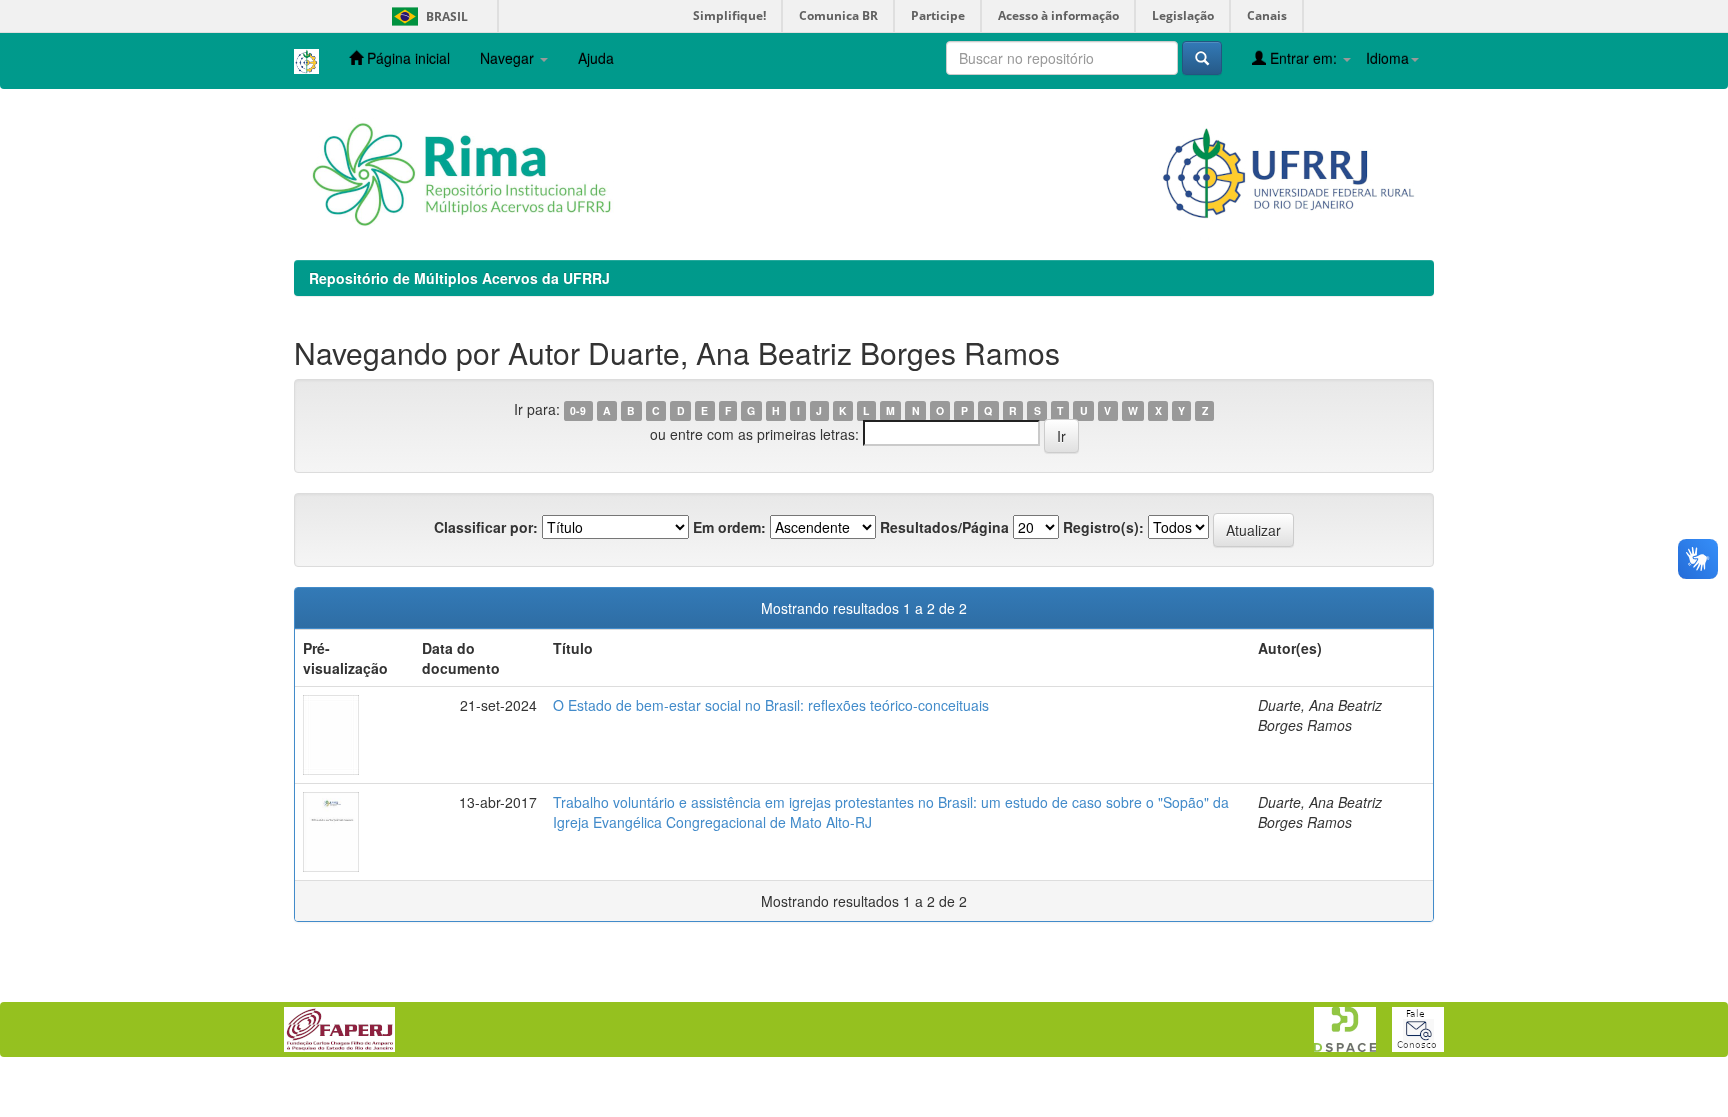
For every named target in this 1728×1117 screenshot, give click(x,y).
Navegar (509, 58)
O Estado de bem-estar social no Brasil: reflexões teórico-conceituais (771, 705)
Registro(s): (1103, 527)
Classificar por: (486, 527)
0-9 (578, 410)
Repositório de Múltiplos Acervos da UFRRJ (459, 278)
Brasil (426, 16)
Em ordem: (729, 527)
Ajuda (596, 58)
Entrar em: (1303, 58)
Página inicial (406, 58)
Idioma (1387, 58)
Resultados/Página (944, 527)
